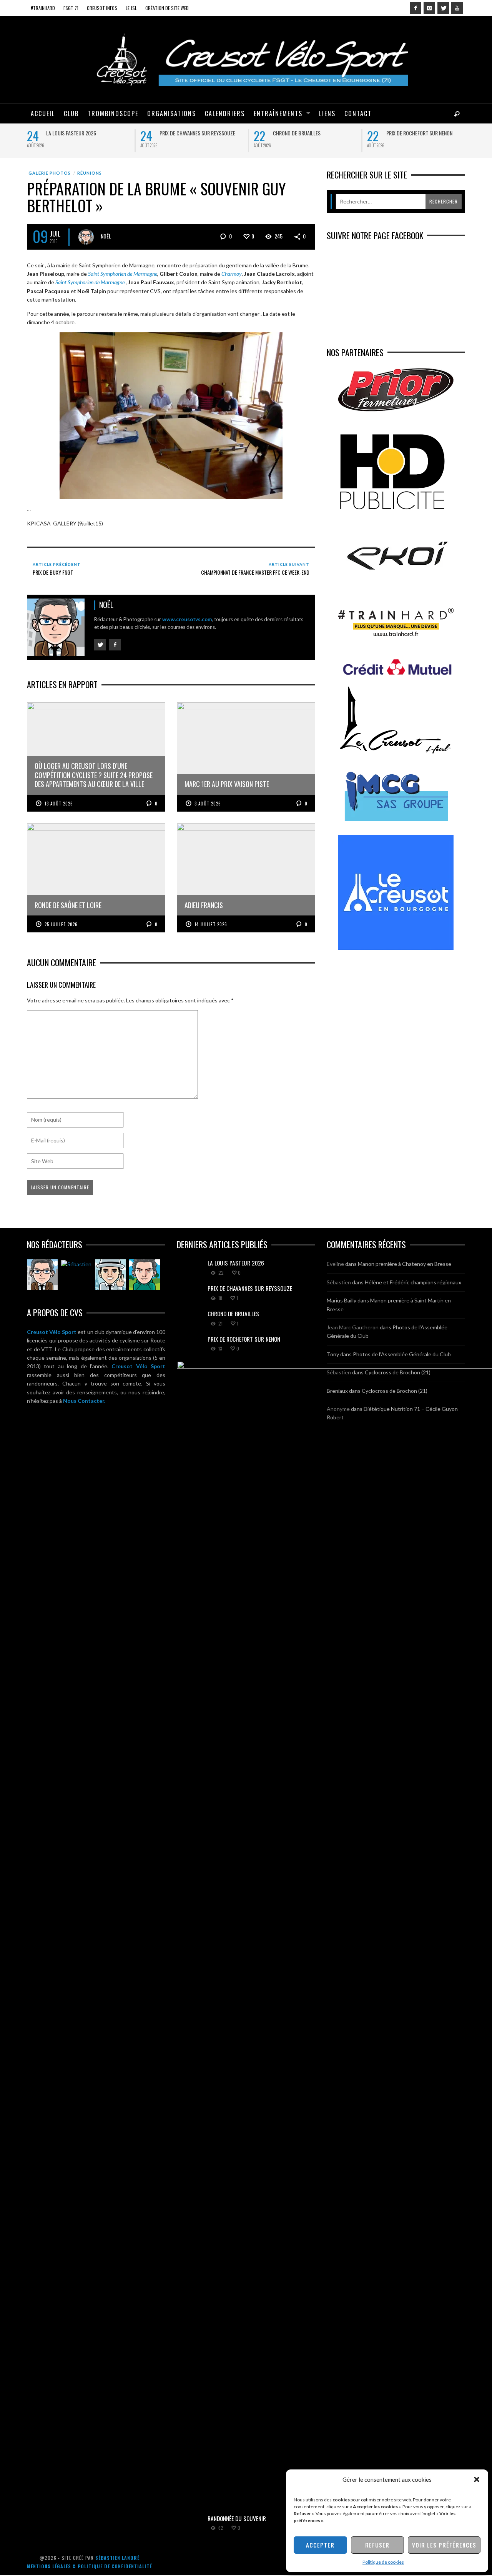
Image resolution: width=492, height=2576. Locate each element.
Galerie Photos (50, 173)
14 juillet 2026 (211, 924)
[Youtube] (457, 8)
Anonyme (338, 1409)
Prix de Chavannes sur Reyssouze (197, 133)
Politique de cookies (383, 2562)
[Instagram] (429, 8)
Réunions (90, 173)
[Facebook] (416, 8)
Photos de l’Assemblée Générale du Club (402, 1354)
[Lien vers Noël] (42, 1275)
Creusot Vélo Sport (52, 1332)
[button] (477, 2479)
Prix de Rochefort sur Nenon (419, 133)
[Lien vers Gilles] (145, 1275)
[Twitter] (443, 8)
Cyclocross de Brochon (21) (398, 1372)
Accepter (320, 2545)
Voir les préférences (444, 2545)
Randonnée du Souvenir (237, 2518)
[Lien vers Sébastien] (76, 1264)
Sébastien (339, 1282)
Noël (106, 236)
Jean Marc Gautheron (353, 1327)
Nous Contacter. (84, 1401)
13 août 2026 (59, 804)
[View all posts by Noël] (86, 237)
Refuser (377, 2545)
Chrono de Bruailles (297, 133)
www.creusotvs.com (187, 619)
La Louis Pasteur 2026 (71, 133)
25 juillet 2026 (61, 924)
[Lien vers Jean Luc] (110, 1275)
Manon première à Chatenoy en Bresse (405, 1264)
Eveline (335, 1264)
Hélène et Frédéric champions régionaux (413, 1282)
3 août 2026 (208, 804)
